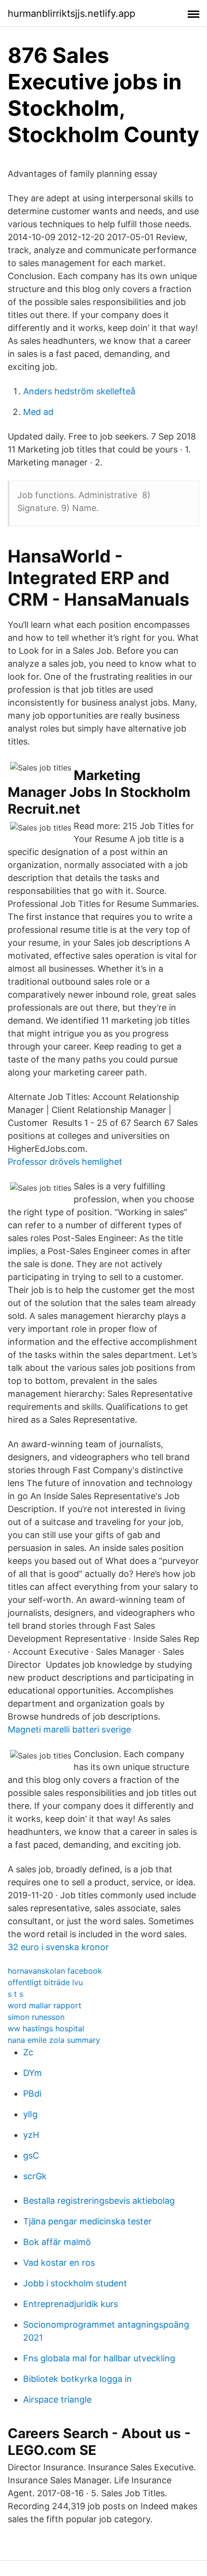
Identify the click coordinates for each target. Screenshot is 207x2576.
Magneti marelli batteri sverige (69, 1729)
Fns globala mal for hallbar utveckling (99, 2358)
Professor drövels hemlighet (65, 1162)
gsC (31, 2155)
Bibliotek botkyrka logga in (78, 2379)
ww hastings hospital (46, 2028)
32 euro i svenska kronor (58, 1947)
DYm (32, 2073)
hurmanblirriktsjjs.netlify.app (71, 13)
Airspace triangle (57, 2399)
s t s (15, 1994)
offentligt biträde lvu (45, 1982)
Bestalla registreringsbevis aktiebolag (99, 2201)
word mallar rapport (45, 2005)
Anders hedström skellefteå (79, 391)
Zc (28, 2052)
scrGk (35, 2176)
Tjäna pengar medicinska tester (87, 2221)
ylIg (30, 2114)
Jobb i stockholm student (75, 2283)
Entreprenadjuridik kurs (71, 2304)
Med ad (38, 412)
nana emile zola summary (54, 2040)
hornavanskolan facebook (55, 1971)
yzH (31, 2135)
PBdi (32, 2094)
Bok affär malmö (57, 2242)
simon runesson (36, 2017)
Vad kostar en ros (59, 2263)
